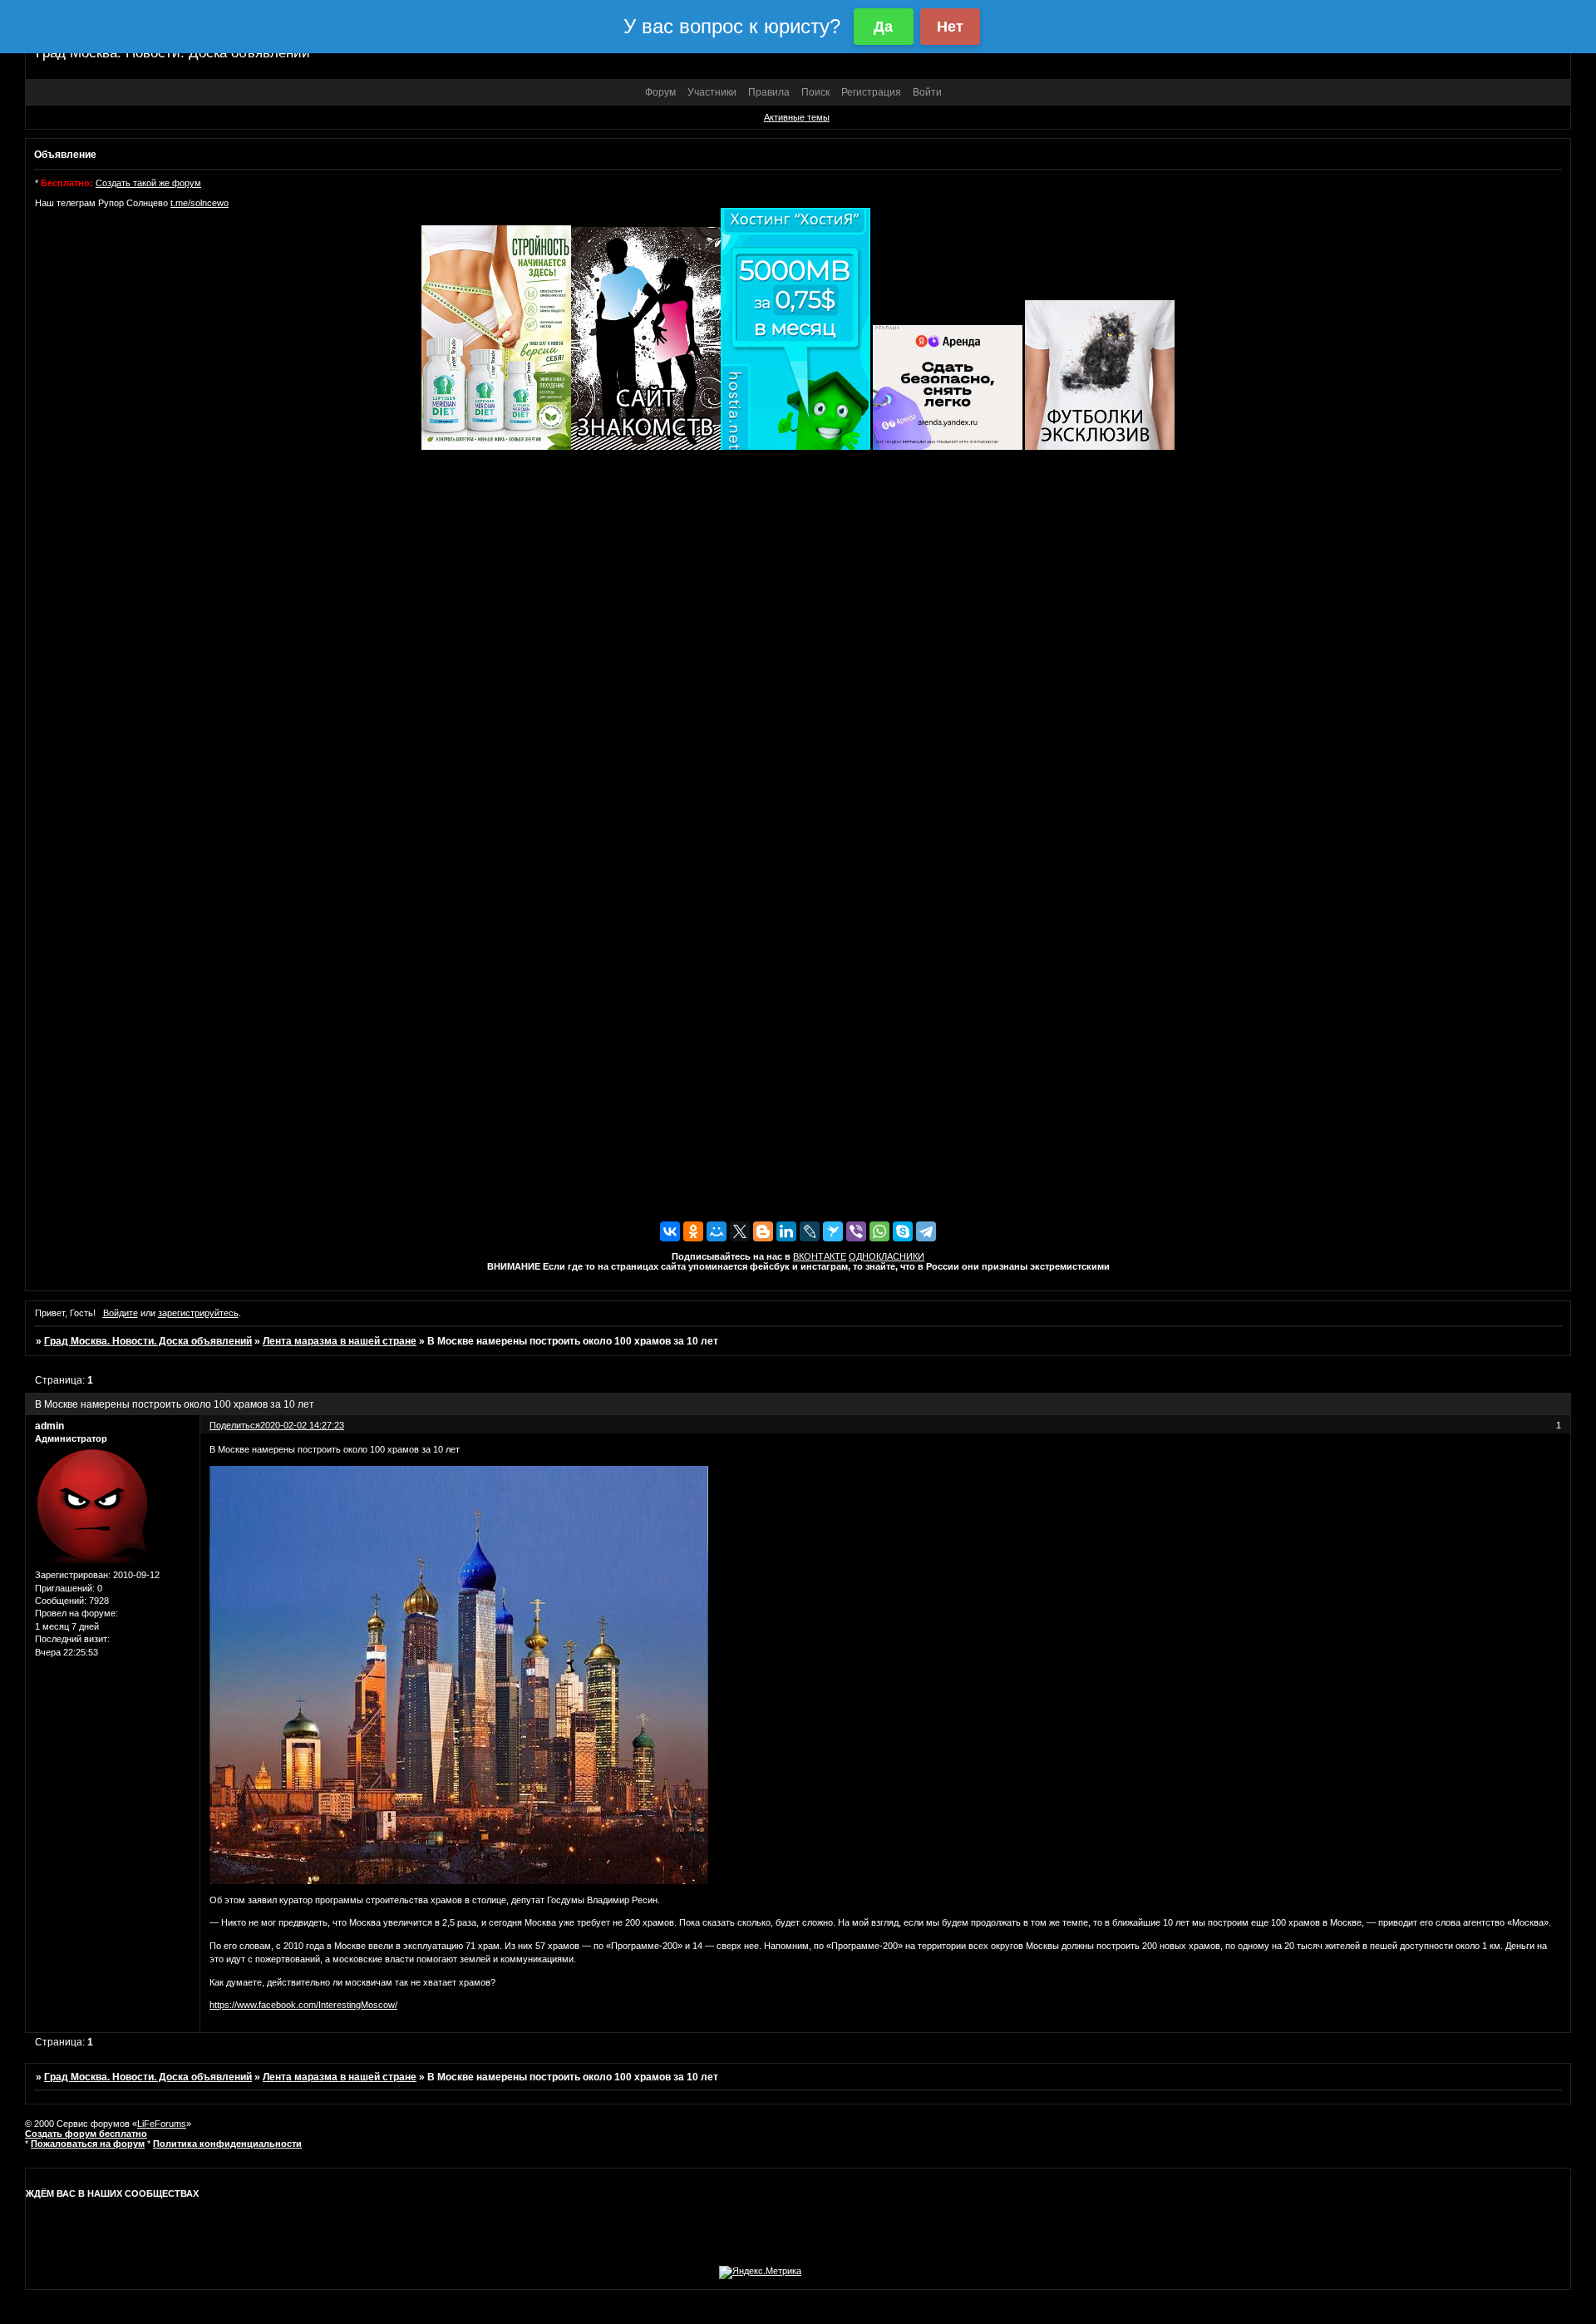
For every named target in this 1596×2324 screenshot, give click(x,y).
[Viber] (856, 1231)
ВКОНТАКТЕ (820, 1256)
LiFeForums (162, 2124)
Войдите (121, 1313)
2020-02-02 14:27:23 (302, 1425)
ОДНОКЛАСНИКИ (887, 1256)
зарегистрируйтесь (198, 1313)
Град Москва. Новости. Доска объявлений (148, 1341)
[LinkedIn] (786, 1231)
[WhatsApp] (879, 1231)
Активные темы (797, 117)
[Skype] (903, 1231)
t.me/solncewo (199, 203)
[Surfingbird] (833, 1231)
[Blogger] (763, 1231)
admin (49, 1426)
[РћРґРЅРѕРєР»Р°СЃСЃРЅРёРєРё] (693, 1231)
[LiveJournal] (810, 1231)
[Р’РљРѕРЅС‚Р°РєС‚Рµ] (670, 1231)
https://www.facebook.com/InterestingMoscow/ (303, 2005)
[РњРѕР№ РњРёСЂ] (717, 1231)
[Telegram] (926, 1231)
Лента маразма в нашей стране (340, 1341)
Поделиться (235, 1425)
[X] (740, 1231)
